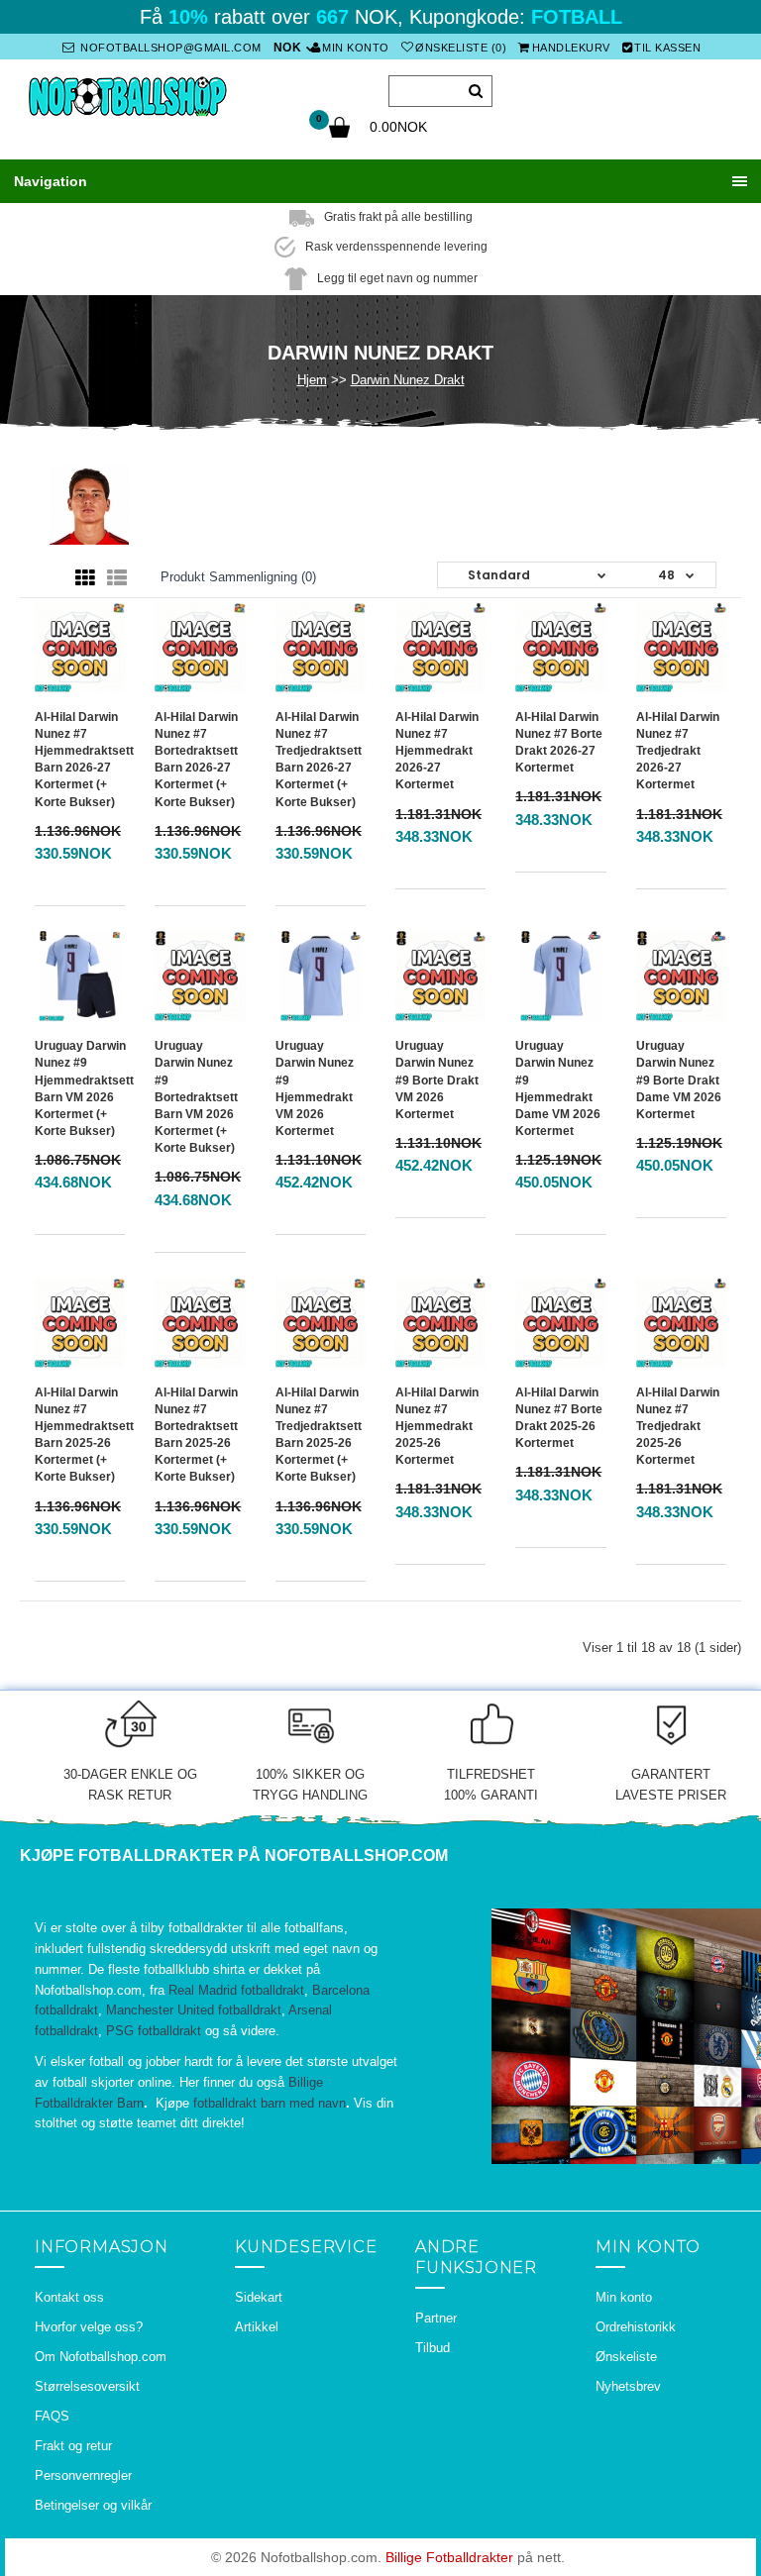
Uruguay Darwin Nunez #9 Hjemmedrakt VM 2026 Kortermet (315, 1088)
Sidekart (259, 2297)
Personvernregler (83, 2475)
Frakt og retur (73, 2446)
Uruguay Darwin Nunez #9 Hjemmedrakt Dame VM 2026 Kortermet (558, 1088)
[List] (117, 578)
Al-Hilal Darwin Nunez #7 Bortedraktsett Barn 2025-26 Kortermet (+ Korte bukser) (196, 1435)
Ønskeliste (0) (461, 48)
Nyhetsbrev (628, 2386)
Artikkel (257, 2327)
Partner (436, 2318)
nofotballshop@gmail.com (169, 48)
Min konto (356, 48)
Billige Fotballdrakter (449, 2557)
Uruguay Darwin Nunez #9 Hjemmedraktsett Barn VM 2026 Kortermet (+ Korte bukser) (84, 1088)
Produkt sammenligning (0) (238, 577)
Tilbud (433, 2348)
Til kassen (667, 48)
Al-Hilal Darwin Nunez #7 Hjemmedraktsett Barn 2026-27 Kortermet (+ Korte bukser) (84, 760)
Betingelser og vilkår (93, 2505)
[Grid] (85, 578)
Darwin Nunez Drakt (408, 380)
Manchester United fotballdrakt (194, 2010)
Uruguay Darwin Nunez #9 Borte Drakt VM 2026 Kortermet (437, 1080)
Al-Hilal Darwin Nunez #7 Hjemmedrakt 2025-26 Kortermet (437, 1427)
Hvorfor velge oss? (89, 2327)
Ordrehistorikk (636, 2327)
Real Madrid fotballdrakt (236, 1990)
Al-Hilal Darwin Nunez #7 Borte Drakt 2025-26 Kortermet (559, 1418)
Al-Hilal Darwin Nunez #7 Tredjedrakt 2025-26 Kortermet (678, 1427)
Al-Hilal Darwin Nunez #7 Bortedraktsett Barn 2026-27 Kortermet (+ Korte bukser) (196, 760)
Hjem (312, 380)
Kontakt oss (69, 2297)
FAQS (52, 2416)
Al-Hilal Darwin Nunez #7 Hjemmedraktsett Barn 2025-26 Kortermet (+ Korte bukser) (84, 1435)
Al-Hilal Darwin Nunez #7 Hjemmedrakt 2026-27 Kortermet (437, 751)
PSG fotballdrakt (154, 2031)
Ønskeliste (626, 2357)
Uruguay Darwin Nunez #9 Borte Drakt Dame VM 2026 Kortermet (679, 1080)
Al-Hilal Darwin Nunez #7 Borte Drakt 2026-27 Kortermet (559, 742)
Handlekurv (571, 48)
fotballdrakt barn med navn (270, 2103)
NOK (288, 48)
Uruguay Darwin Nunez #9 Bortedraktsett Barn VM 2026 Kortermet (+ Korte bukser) (196, 1097)
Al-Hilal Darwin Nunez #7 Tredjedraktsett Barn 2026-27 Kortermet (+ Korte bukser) (319, 760)
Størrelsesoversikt (87, 2386)
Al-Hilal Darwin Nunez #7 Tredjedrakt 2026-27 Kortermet (678, 751)
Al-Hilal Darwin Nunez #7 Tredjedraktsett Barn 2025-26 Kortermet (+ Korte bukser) (319, 1435)
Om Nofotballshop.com (101, 2357)
